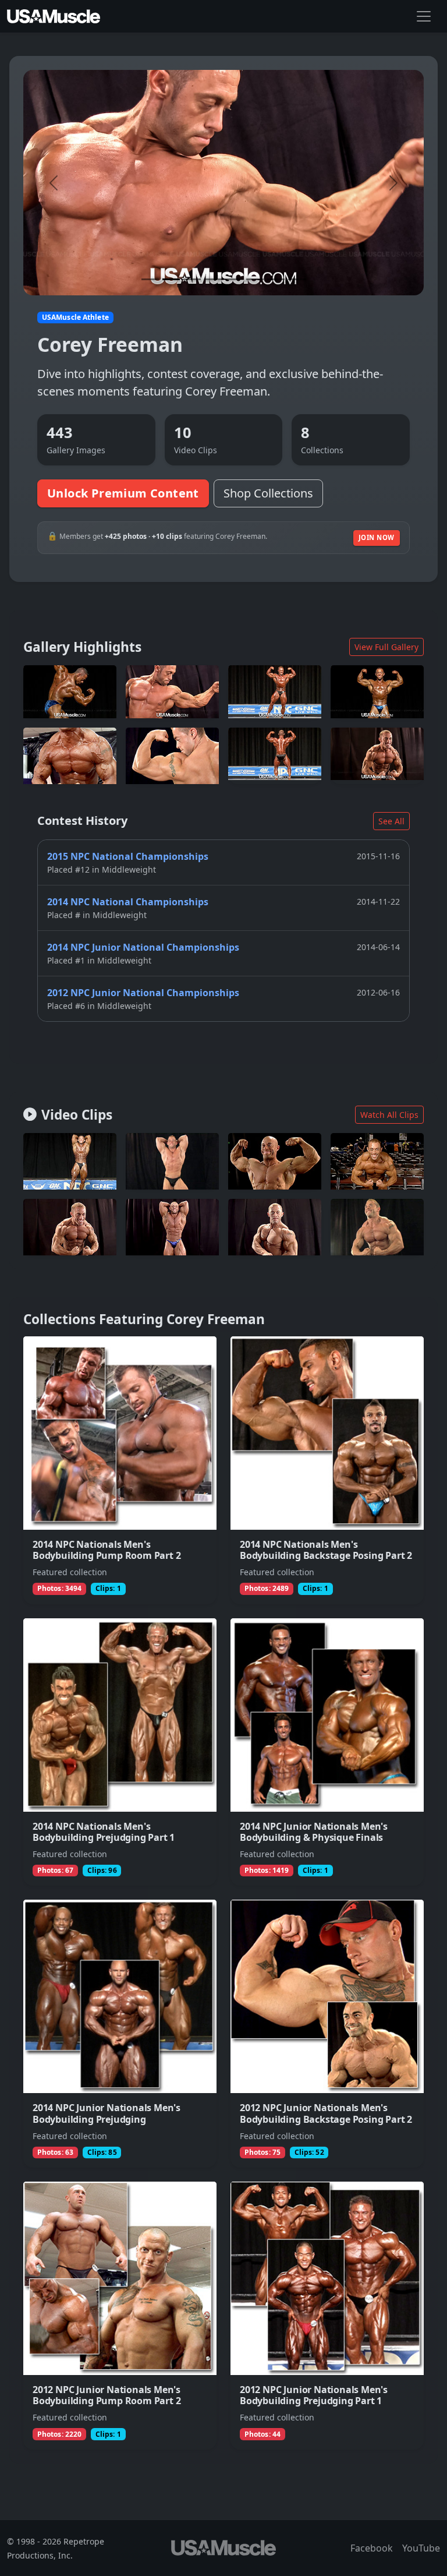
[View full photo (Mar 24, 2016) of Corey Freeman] (275, 691)
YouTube (421, 2548)
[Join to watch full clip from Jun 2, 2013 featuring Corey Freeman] (377, 1227)
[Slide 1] (150, 279)
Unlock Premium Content (123, 493)
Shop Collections (268, 493)
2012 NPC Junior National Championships (143, 993)
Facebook (372, 2548)
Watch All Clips (389, 1115)
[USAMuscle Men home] (54, 16)
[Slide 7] (276, 279)
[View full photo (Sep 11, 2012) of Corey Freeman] (70, 756)
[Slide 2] (171, 279)
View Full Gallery (386, 647)
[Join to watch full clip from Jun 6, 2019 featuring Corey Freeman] (172, 1227)
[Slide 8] (297, 279)
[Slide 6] (255, 279)
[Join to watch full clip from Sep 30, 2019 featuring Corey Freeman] (275, 1227)
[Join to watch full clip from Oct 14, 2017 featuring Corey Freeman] (70, 1161)
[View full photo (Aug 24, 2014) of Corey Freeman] (70, 691)
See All (391, 821)
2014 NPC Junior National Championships (143, 947)
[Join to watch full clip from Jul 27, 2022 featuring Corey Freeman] (275, 1161)
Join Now (377, 537)
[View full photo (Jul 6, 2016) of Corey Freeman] (172, 691)
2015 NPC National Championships (128, 856)
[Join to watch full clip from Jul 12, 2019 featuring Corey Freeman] (70, 1227)
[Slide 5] (234, 279)
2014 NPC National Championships (128, 902)
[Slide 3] (192, 279)
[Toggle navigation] (424, 16)
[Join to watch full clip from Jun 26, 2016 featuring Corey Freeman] (377, 1161)
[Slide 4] (213, 279)
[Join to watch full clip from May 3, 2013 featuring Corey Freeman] (172, 1161)
